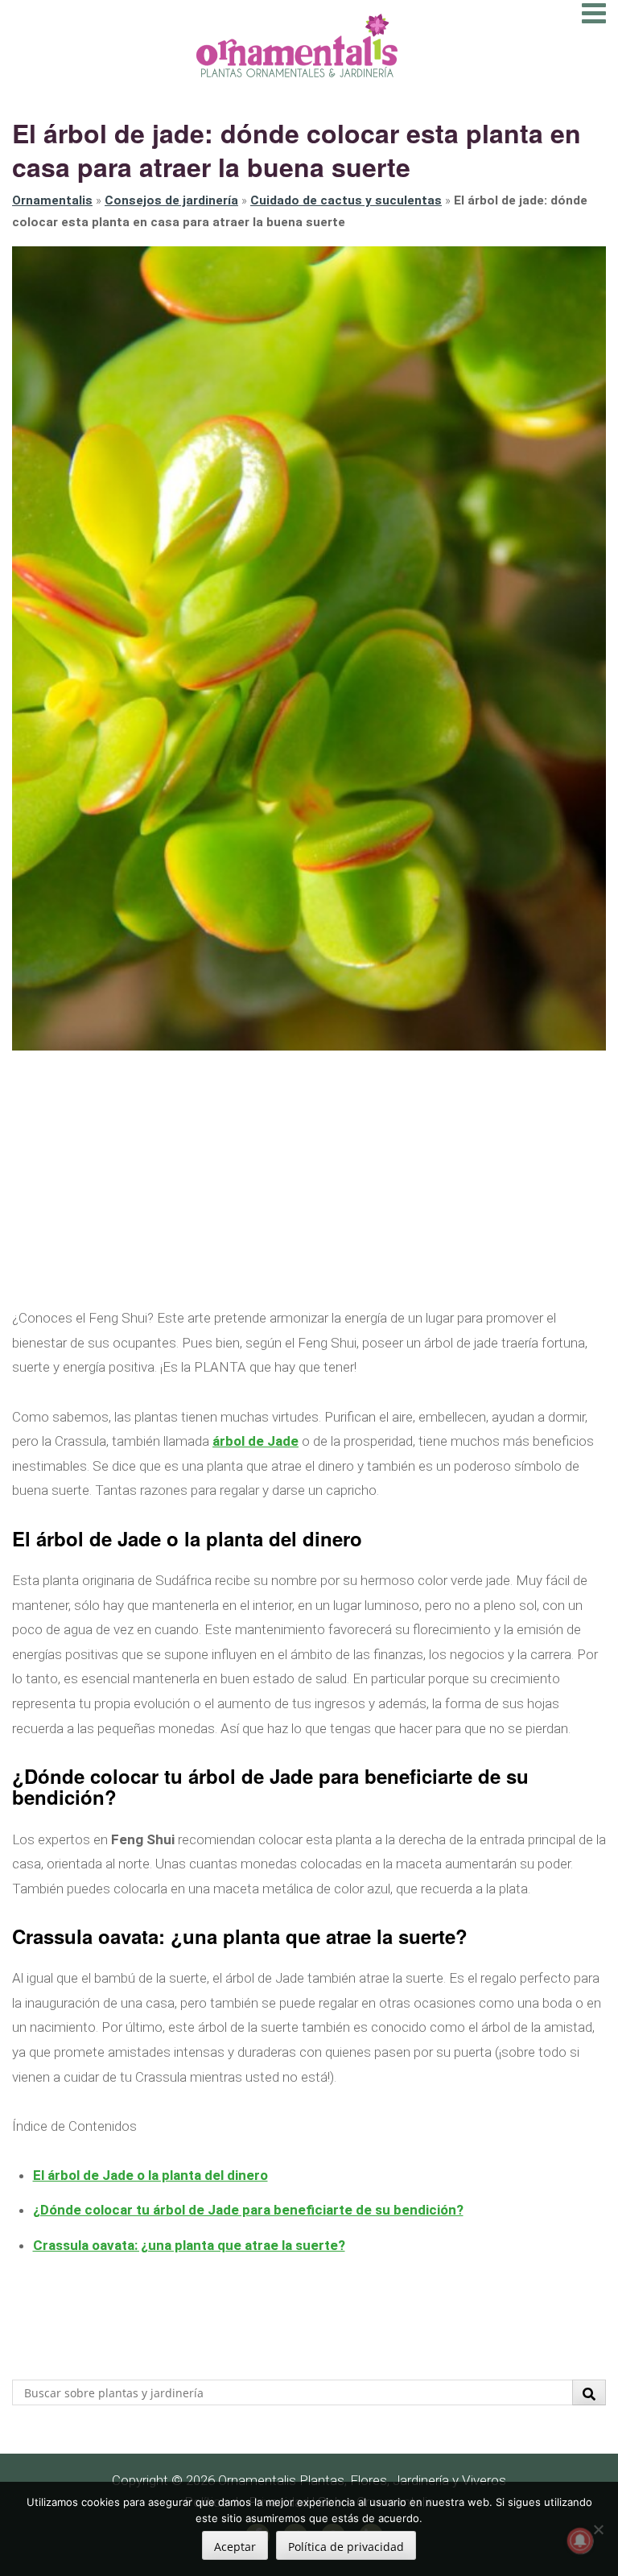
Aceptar (235, 2547)
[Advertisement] (309, 1179)
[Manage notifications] (580, 2541)
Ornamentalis (52, 200)
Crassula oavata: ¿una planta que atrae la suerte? (189, 2245)
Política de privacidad (346, 2547)
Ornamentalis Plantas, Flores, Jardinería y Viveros (362, 2480)
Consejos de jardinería (171, 200)
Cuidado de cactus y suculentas (346, 200)
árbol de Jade (255, 1441)
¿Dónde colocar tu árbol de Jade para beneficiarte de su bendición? (248, 2210)
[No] (598, 2529)
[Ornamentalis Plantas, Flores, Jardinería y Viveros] (297, 44)
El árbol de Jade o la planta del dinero (150, 2175)
